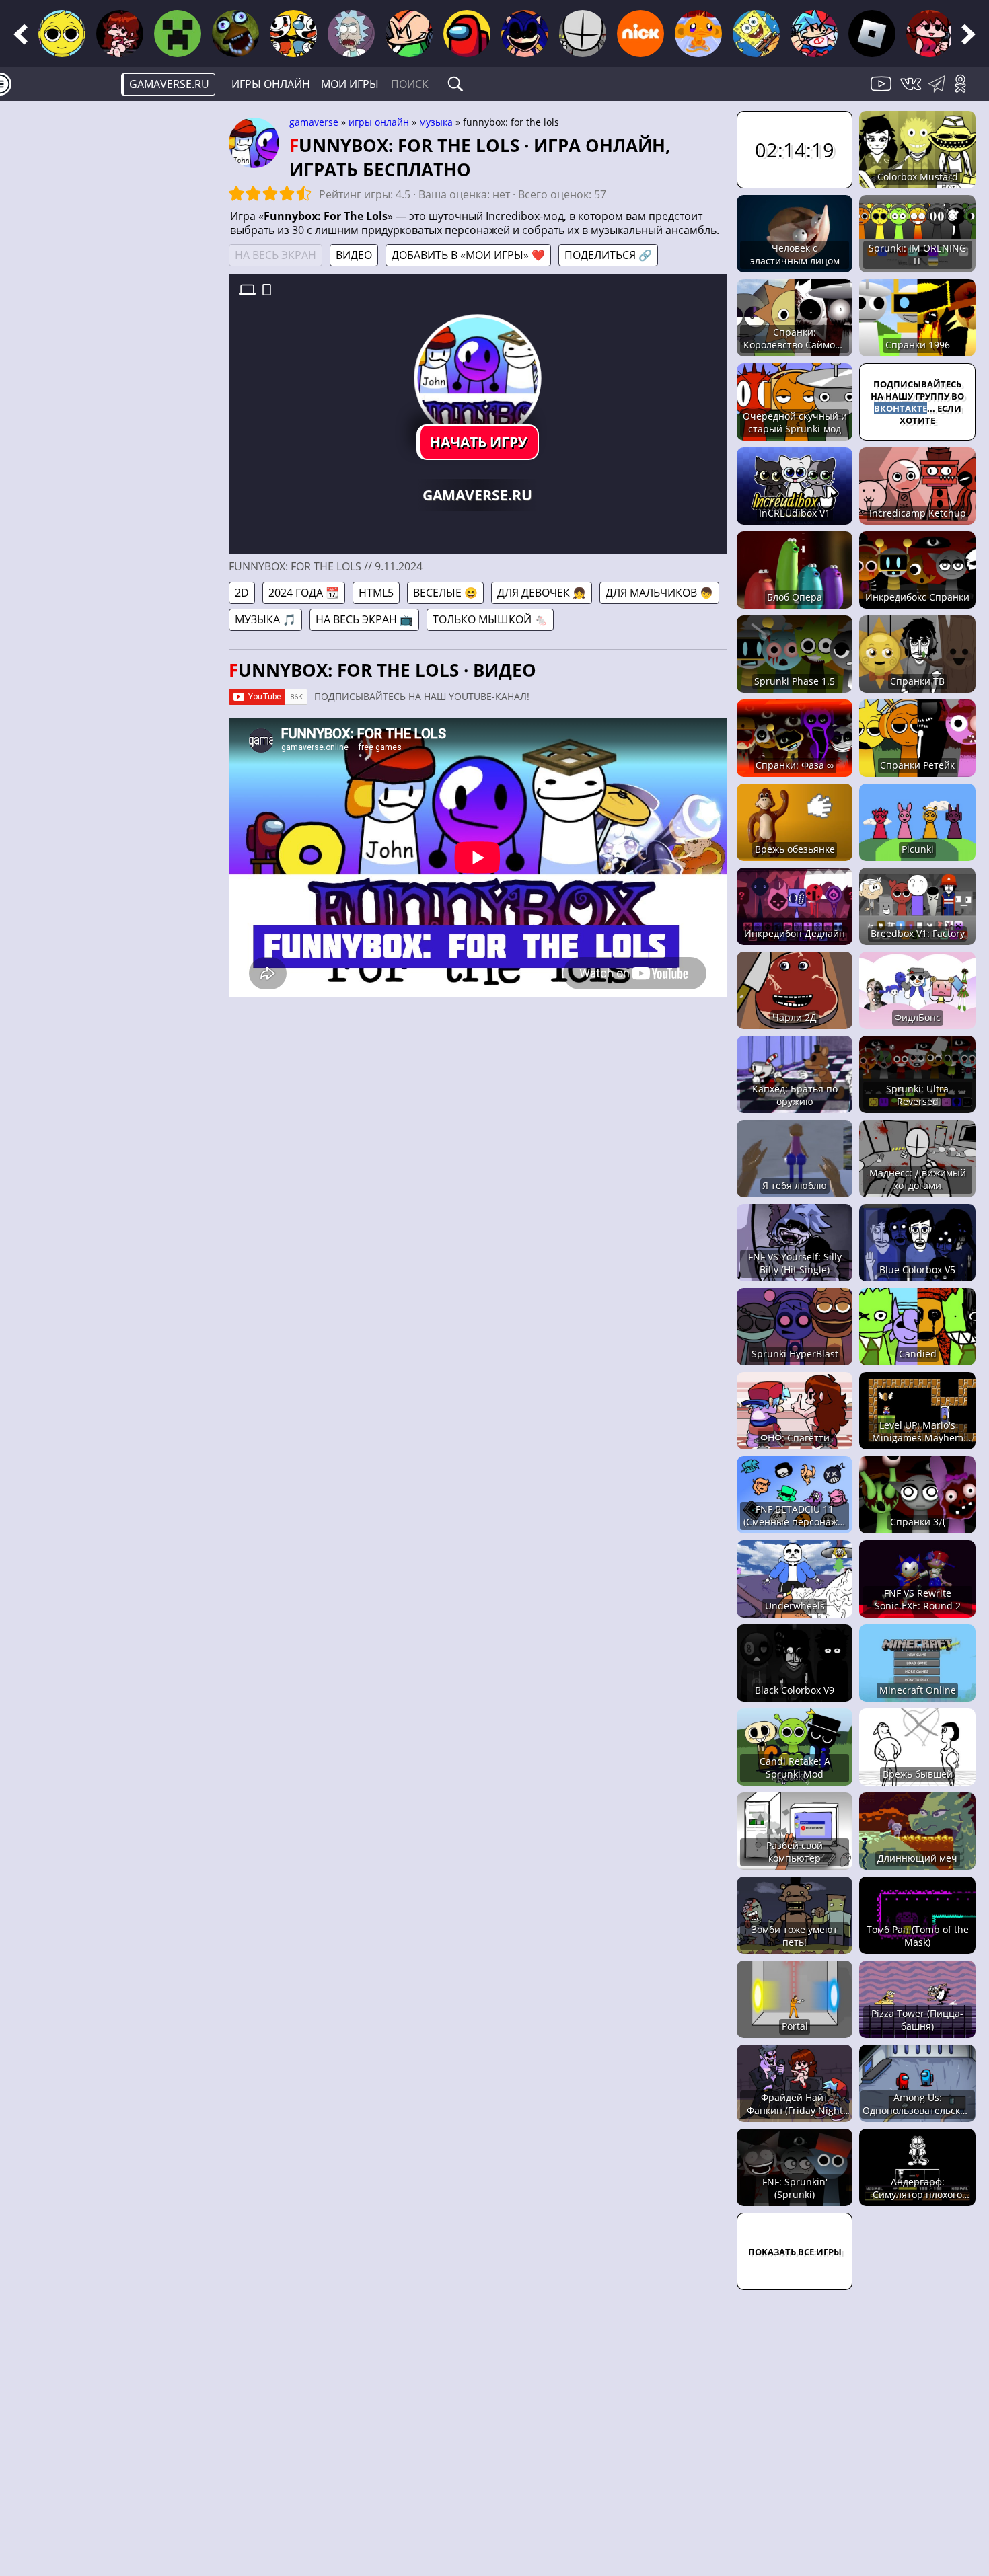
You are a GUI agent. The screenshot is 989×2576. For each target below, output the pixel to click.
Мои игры (350, 84)
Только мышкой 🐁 (490, 619)
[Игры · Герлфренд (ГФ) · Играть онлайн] (930, 34)
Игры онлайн (271, 84)
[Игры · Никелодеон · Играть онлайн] (640, 34)
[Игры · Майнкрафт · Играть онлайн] (178, 34)
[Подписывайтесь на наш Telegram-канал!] (940, 91)
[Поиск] (455, 84)
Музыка (436, 122)
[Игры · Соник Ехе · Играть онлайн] (525, 34)
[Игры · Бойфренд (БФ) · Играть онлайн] (814, 34)
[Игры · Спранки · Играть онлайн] (62, 34)
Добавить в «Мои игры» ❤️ (468, 255)
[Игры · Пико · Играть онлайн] (409, 34)
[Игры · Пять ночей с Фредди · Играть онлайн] (235, 34)
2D (242, 593)
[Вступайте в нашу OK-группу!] (965, 91)
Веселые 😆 (445, 593)
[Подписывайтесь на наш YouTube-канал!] (883, 91)
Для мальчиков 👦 (659, 593)
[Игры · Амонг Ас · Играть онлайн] (467, 34)
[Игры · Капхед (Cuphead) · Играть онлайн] (293, 34)
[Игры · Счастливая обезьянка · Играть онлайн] (698, 34)
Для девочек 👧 (542, 593)
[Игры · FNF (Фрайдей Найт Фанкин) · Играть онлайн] (120, 34)
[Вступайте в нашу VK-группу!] (912, 91)
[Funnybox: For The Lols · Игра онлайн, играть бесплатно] (477, 378)
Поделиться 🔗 (608, 255)
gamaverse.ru (169, 84)
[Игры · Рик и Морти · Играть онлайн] (351, 34)
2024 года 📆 (304, 593)
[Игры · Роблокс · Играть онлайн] (872, 34)
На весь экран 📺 (364, 619)
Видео (354, 255)
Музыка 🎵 (265, 619)
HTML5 (376, 593)
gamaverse (314, 122)
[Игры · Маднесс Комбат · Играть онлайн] (583, 34)
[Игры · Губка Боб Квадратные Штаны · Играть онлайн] (756, 34)
